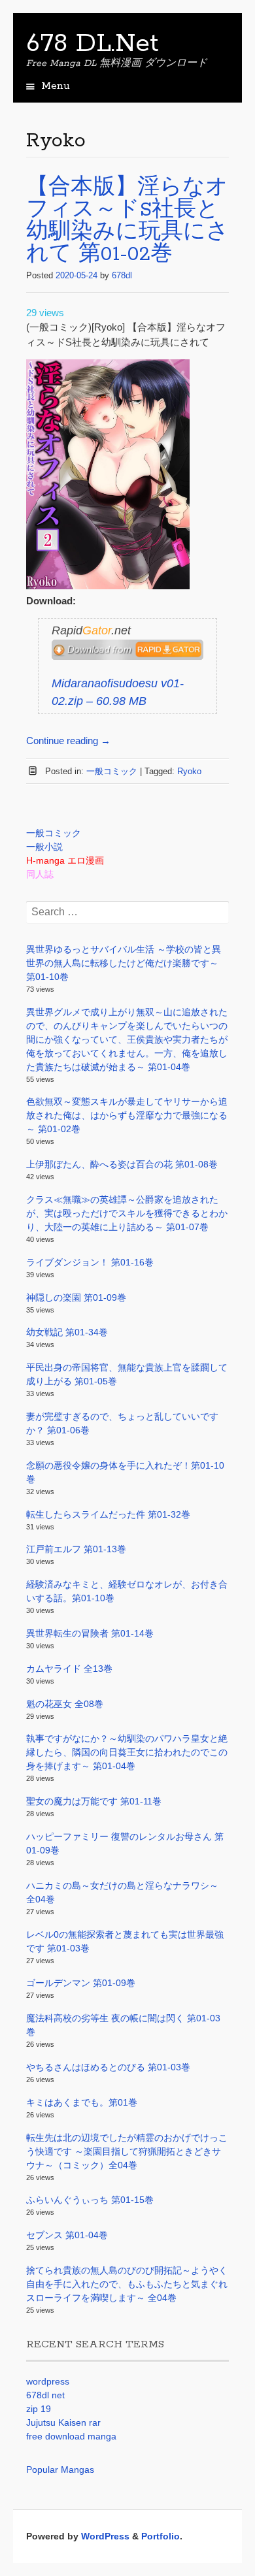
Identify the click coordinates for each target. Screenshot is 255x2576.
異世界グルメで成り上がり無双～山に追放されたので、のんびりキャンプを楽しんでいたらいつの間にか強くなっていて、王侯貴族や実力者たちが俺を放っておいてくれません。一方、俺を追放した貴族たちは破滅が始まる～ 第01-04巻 (127, 1039)
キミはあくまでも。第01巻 (82, 2102)
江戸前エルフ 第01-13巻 (76, 1549)
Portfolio (161, 2536)
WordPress (105, 2536)
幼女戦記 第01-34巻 (67, 1332)
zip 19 (39, 2409)
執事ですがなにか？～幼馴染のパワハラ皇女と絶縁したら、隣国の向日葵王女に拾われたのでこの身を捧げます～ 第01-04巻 (127, 1752)
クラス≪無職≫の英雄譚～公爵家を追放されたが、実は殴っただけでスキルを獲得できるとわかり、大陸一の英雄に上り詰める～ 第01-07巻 (127, 1213)
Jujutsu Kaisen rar (63, 2422)
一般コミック (112, 771)
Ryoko (189, 771)
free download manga (71, 2436)
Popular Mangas (60, 2470)
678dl (122, 275)
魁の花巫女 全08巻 (65, 1704)
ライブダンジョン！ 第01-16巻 (90, 1262)
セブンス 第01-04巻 (67, 2235)
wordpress (48, 2381)
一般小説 (44, 847)
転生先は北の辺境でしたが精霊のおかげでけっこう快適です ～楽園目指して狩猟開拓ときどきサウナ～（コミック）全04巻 (127, 2151)
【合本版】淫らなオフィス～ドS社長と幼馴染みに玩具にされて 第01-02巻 (127, 221)
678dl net (45, 2395)
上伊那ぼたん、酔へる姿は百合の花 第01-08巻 (122, 1164)
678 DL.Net (93, 44)
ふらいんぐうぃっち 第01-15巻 (90, 2200)
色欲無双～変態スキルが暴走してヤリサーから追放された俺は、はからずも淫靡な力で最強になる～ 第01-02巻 (127, 1115)
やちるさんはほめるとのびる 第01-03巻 (108, 2067)
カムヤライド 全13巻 (69, 1669)
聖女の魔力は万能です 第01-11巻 (94, 1801)
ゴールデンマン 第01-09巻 (81, 1983)
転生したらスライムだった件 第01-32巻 (108, 1514)
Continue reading (68, 741)
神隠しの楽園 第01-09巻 (76, 1297)
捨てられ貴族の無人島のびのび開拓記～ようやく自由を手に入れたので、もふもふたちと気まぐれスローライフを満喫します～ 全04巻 (127, 2284)
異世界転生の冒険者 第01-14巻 (90, 1633)
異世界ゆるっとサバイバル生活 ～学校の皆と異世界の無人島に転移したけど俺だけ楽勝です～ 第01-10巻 (124, 963)
